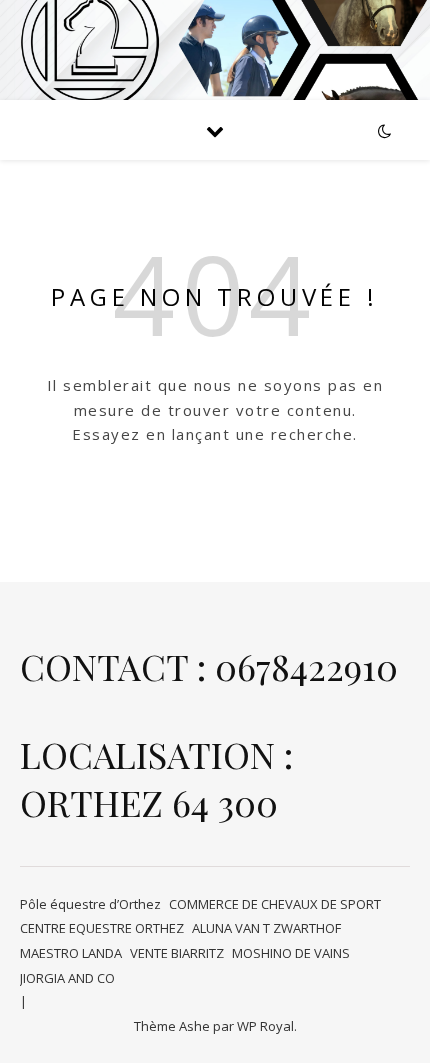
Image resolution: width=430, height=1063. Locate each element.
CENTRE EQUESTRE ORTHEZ (102, 928)
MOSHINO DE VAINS (291, 953)
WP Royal (265, 1026)
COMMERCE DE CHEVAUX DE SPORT (275, 904)
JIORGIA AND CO (67, 978)
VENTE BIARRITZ (177, 953)
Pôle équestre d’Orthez (90, 904)
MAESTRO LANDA (71, 953)
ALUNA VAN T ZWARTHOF (266, 928)
